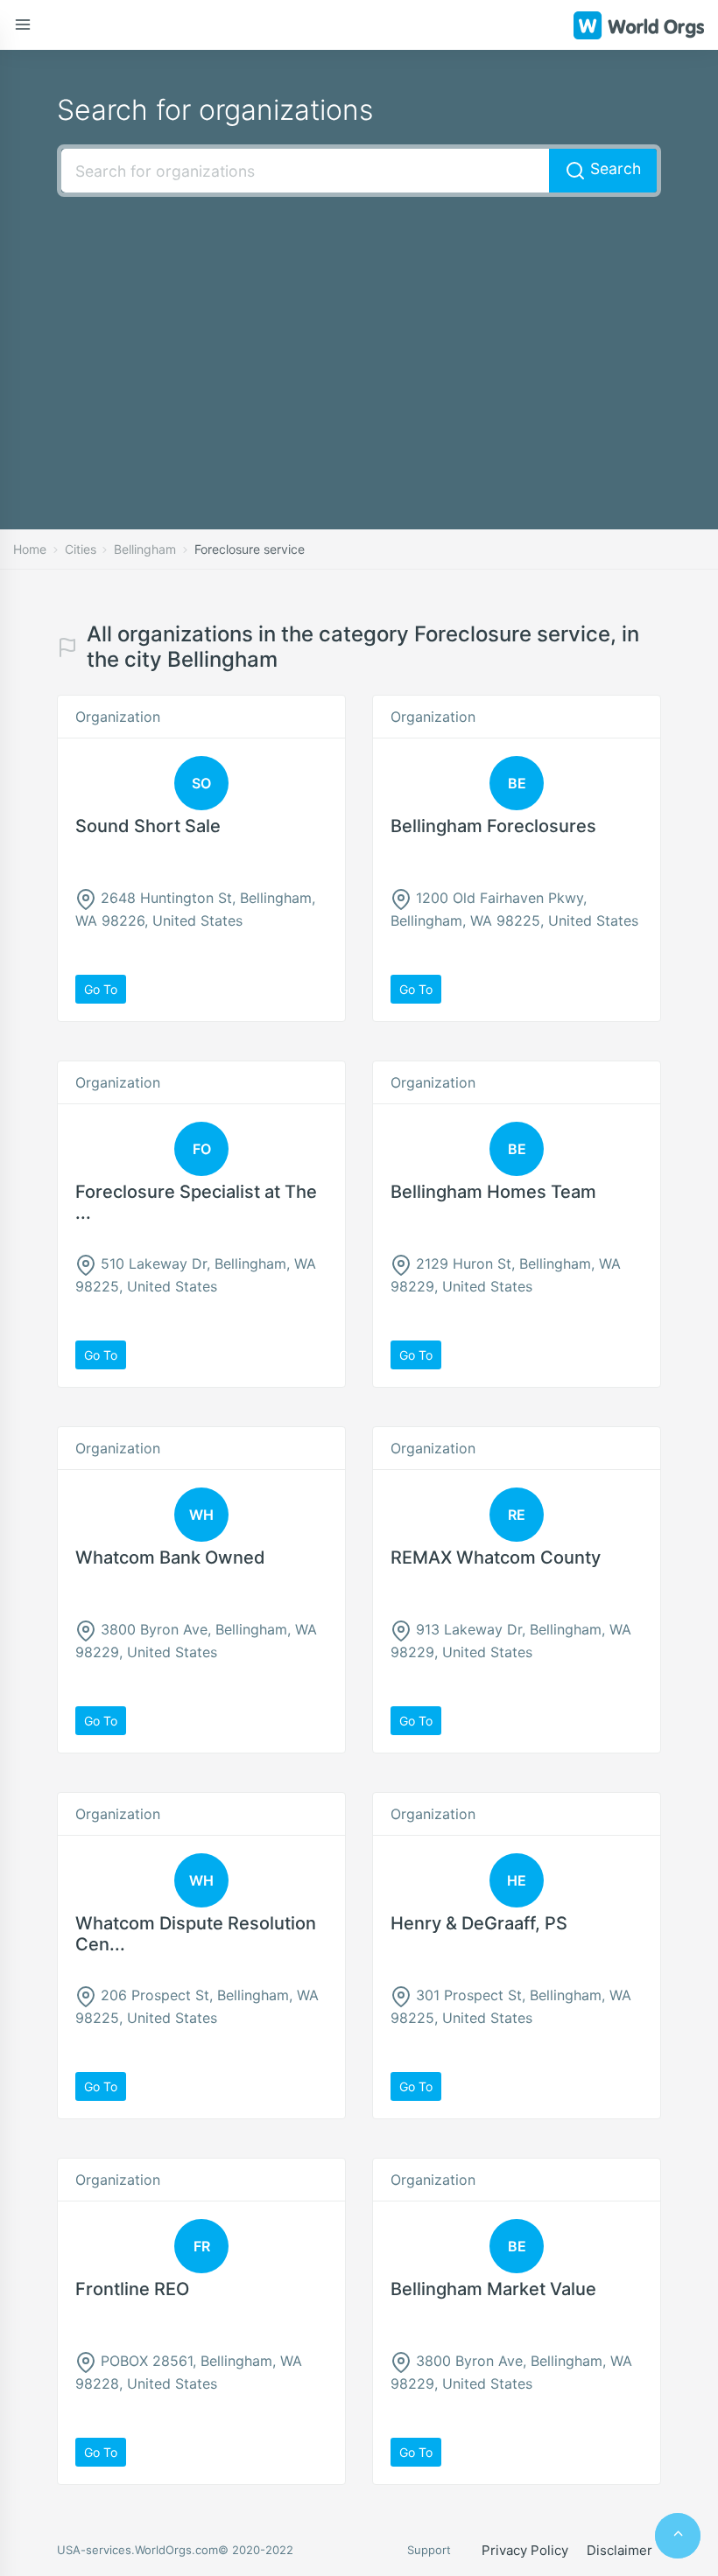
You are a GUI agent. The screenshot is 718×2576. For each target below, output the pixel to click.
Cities (81, 549)
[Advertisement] (359, 337)
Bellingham (145, 549)
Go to (101, 989)
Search (613, 168)
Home (30, 549)
